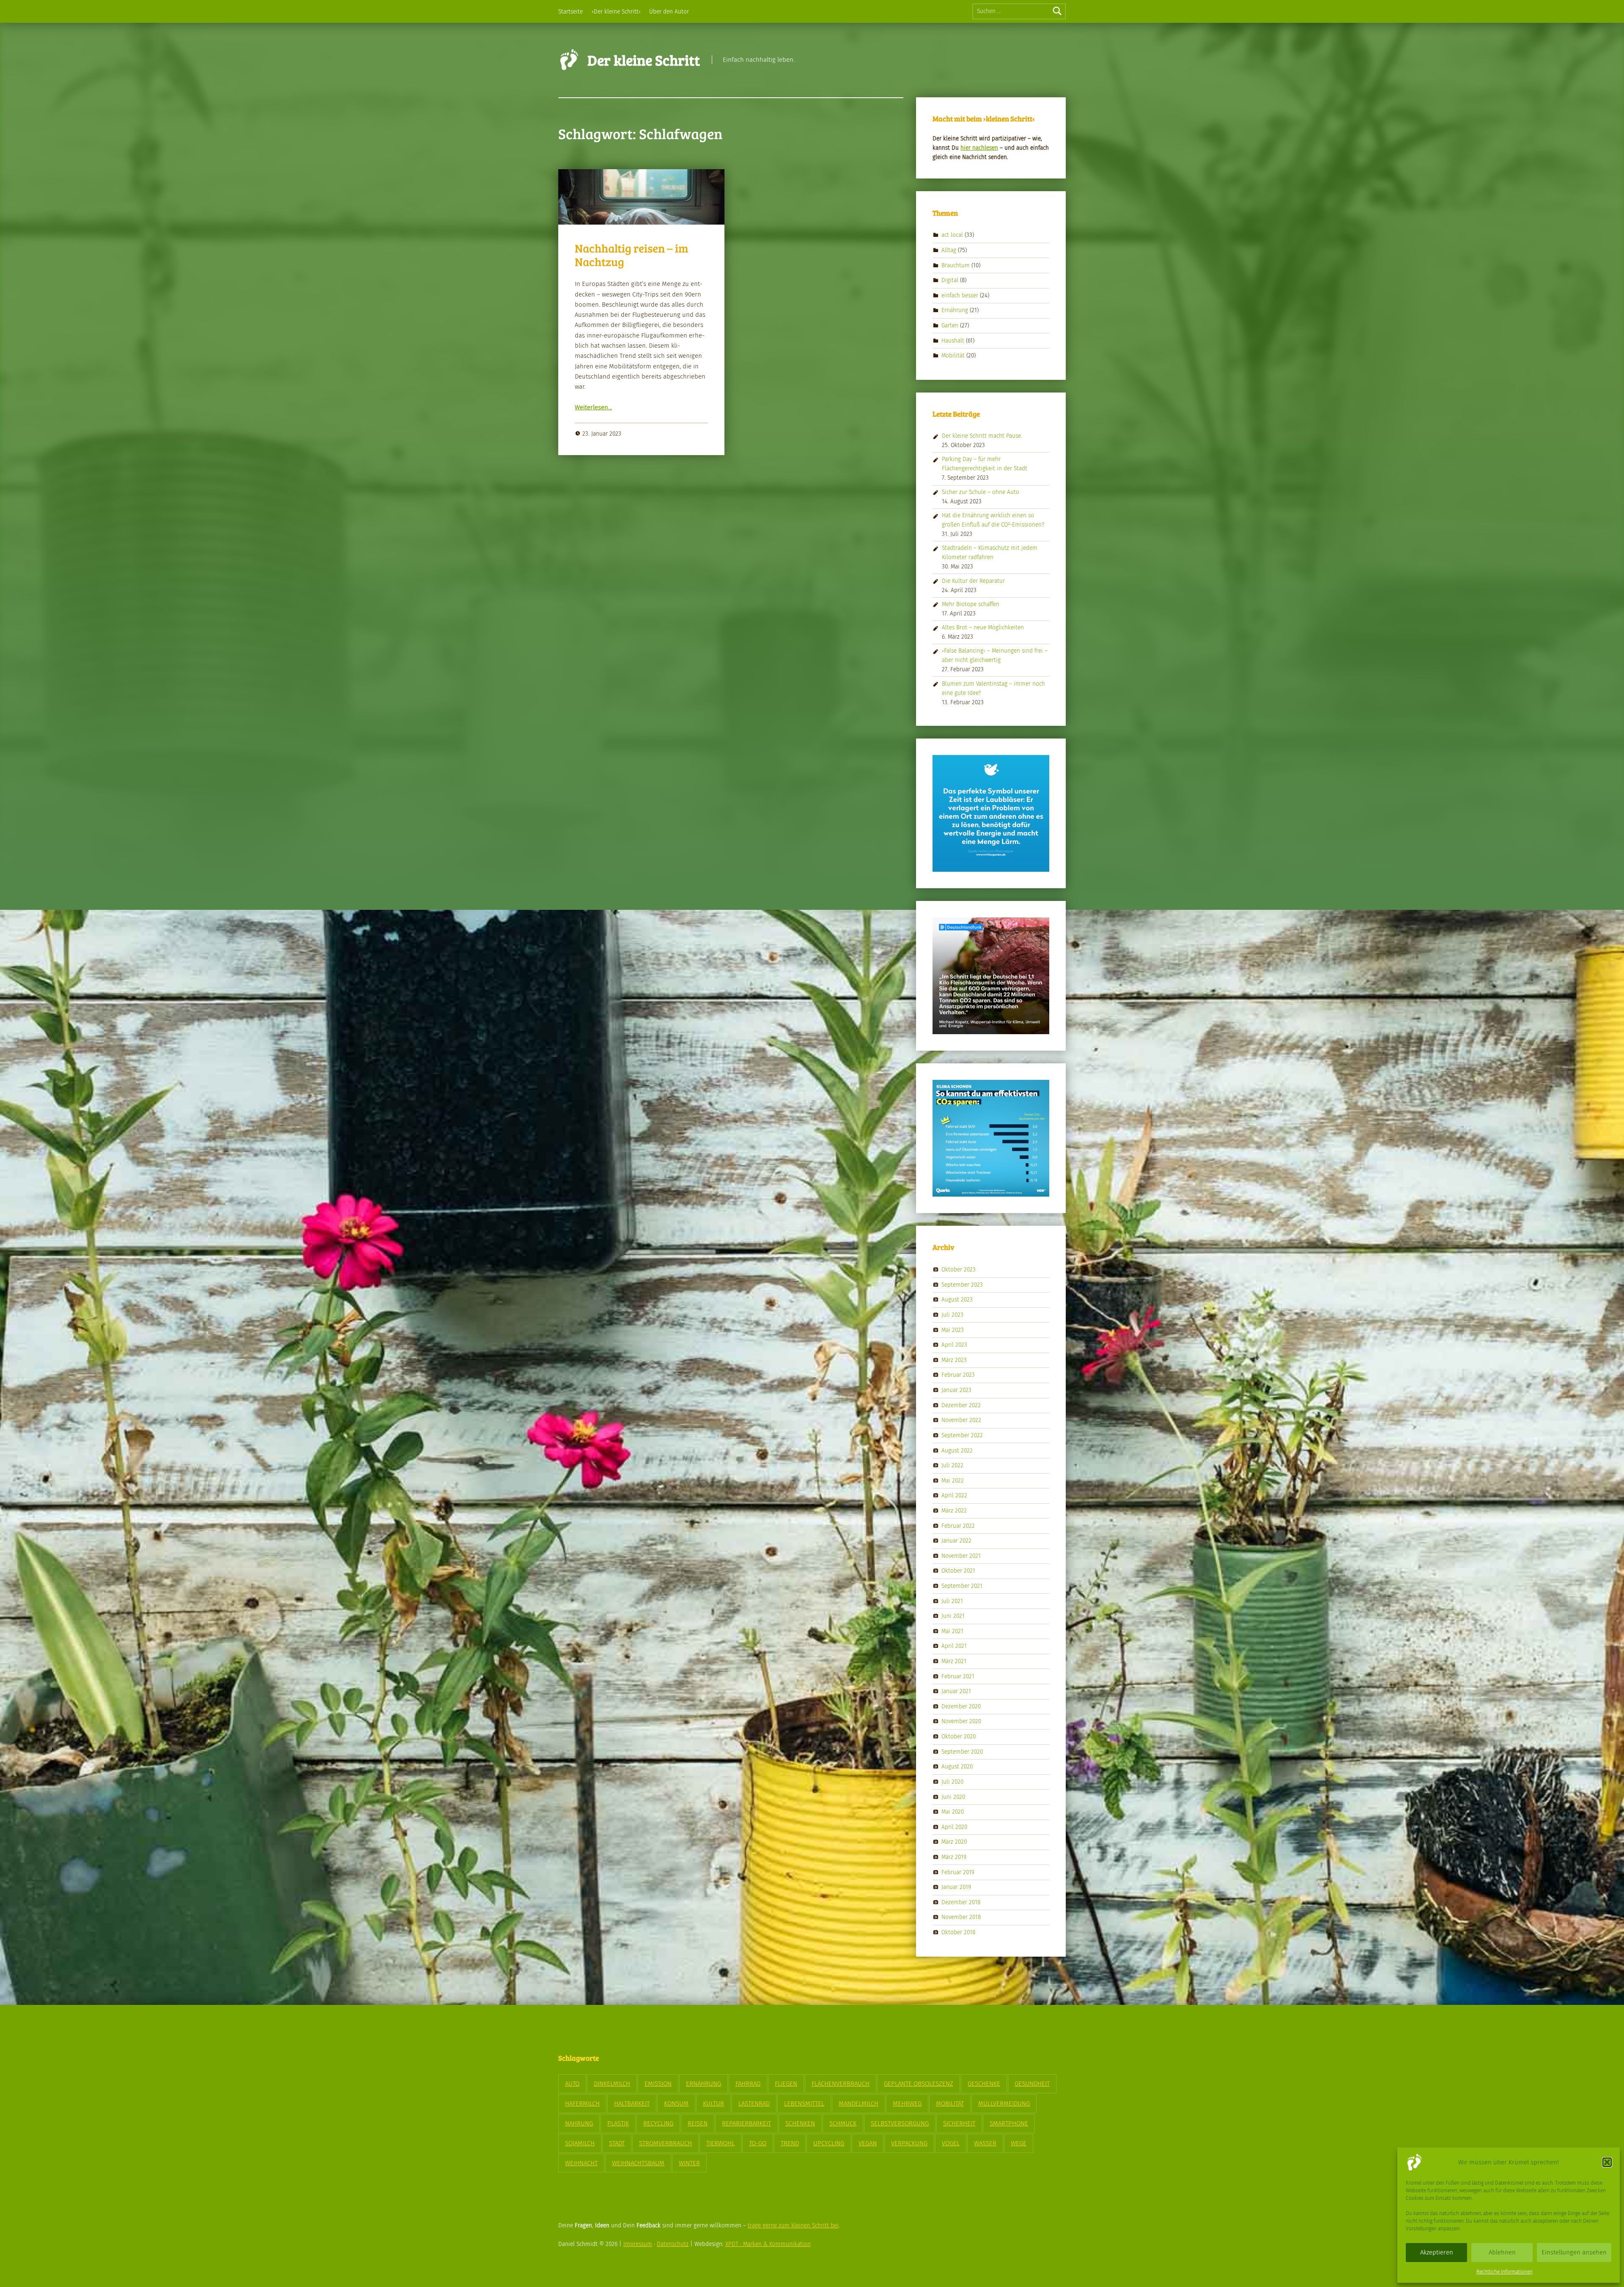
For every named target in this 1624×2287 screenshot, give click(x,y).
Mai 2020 (953, 1812)
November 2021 (961, 1555)
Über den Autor (669, 12)
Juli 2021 (952, 1601)
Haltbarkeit (632, 2103)
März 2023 (954, 1360)
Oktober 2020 (959, 1737)
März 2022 (954, 1511)
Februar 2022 (958, 1525)
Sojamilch (580, 2143)
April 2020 (954, 1827)
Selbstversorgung (900, 2123)
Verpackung (909, 2143)
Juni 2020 (953, 1797)
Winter (689, 2163)
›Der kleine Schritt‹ (616, 12)
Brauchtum (956, 265)
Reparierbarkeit (746, 2123)
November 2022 (961, 1420)
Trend (790, 2143)
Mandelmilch (859, 2103)
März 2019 (954, 1857)
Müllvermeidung (1004, 2103)
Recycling (658, 2123)
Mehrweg (907, 2103)
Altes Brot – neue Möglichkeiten (983, 627)
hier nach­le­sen (979, 148)
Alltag (949, 250)
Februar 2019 (958, 1872)
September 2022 (962, 1435)
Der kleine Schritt (644, 60)
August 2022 (957, 1450)
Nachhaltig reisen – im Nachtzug (631, 255)
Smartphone (1009, 2123)
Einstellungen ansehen (1574, 2252)
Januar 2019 (956, 1887)
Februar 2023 (958, 1375)
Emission (658, 2084)
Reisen (698, 2123)
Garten (950, 325)
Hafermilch (582, 2103)
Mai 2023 (953, 1330)
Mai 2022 (953, 1480)
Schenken (800, 2123)
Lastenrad (754, 2103)
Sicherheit (959, 2123)
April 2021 (954, 1646)
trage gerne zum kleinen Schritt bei (793, 2225)
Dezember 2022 (961, 1405)
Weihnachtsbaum (638, 2163)
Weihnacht (581, 2163)
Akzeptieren (1437, 2252)
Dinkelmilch (612, 2084)
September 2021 (962, 1586)
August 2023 (957, 1300)
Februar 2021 (958, 1676)
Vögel (951, 2143)
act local (952, 235)
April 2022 (954, 1495)
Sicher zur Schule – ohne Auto (981, 492)
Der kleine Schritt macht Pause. (982, 436)
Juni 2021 (953, 1616)
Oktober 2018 (958, 1932)
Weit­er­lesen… (593, 407)
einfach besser (960, 295)
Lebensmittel (804, 2103)
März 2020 (954, 1842)
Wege (1019, 2143)
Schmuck (843, 2123)
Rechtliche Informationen (1505, 2272)
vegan (868, 2143)
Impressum (638, 2244)
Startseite (571, 12)
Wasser (985, 2143)
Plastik (618, 2123)
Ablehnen (1502, 2252)
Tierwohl (720, 2143)
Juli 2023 (952, 1315)
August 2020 (957, 1767)
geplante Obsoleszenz (919, 2084)
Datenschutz (673, 2244)
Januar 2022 (956, 1541)
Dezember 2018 (961, 1902)
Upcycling (829, 2143)
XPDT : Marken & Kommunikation (768, 2244)
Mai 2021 (952, 1631)
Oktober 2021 (958, 1571)
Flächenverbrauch (841, 2084)
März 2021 (954, 1661)
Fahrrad (748, 2084)
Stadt (617, 2143)
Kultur (713, 2103)
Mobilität (953, 356)
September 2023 (962, 1285)
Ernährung (955, 310)
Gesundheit (1032, 2084)
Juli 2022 (952, 1465)
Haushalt (953, 340)
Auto (572, 2084)
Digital (950, 280)
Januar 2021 (956, 1691)
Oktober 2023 (959, 1270)
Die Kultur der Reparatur (973, 581)
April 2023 (954, 1345)
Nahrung (579, 2123)
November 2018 (961, 1917)
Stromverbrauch (665, 2143)
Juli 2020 (952, 1782)
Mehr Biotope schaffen (971, 604)
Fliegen (786, 2084)
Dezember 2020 (961, 1706)
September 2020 (962, 1751)
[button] (1607, 2162)
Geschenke (984, 2084)
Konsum (676, 2103)
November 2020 (961, 1721)
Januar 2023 (956, 1390)
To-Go (758, 2143)
